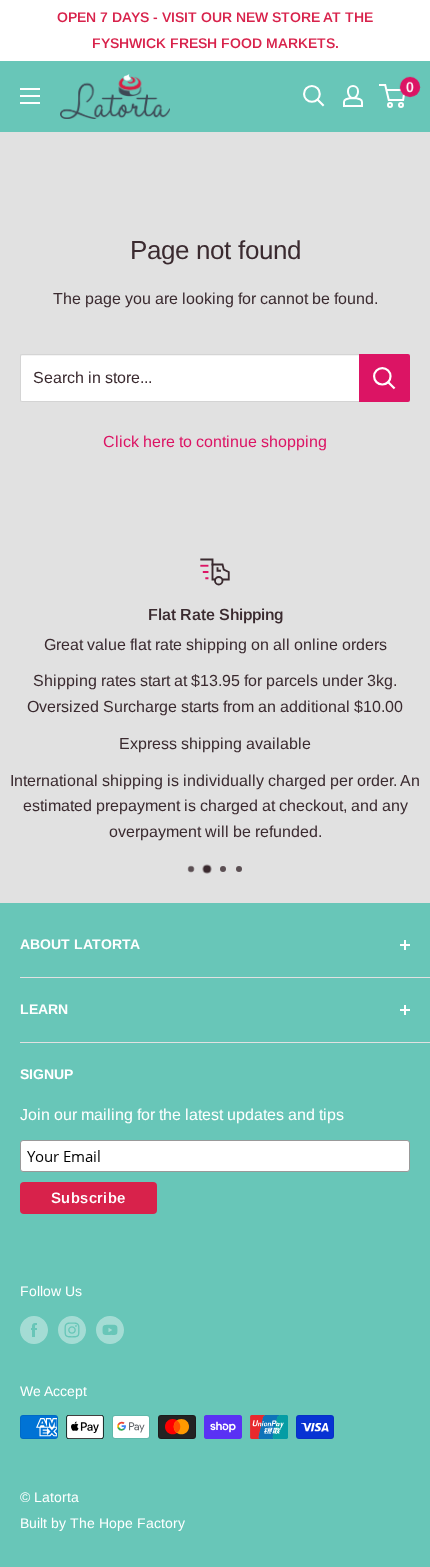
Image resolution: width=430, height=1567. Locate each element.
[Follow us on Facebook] (34, 1330)
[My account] (353, 96)
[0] (393, 96)
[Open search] (314, 96)
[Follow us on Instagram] (72, 1330)
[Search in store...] (384, 378)
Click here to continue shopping (215, 441)
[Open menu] (30, 96)
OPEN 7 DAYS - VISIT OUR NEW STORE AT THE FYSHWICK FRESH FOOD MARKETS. (215, 30)
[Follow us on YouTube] (110, 1330)
